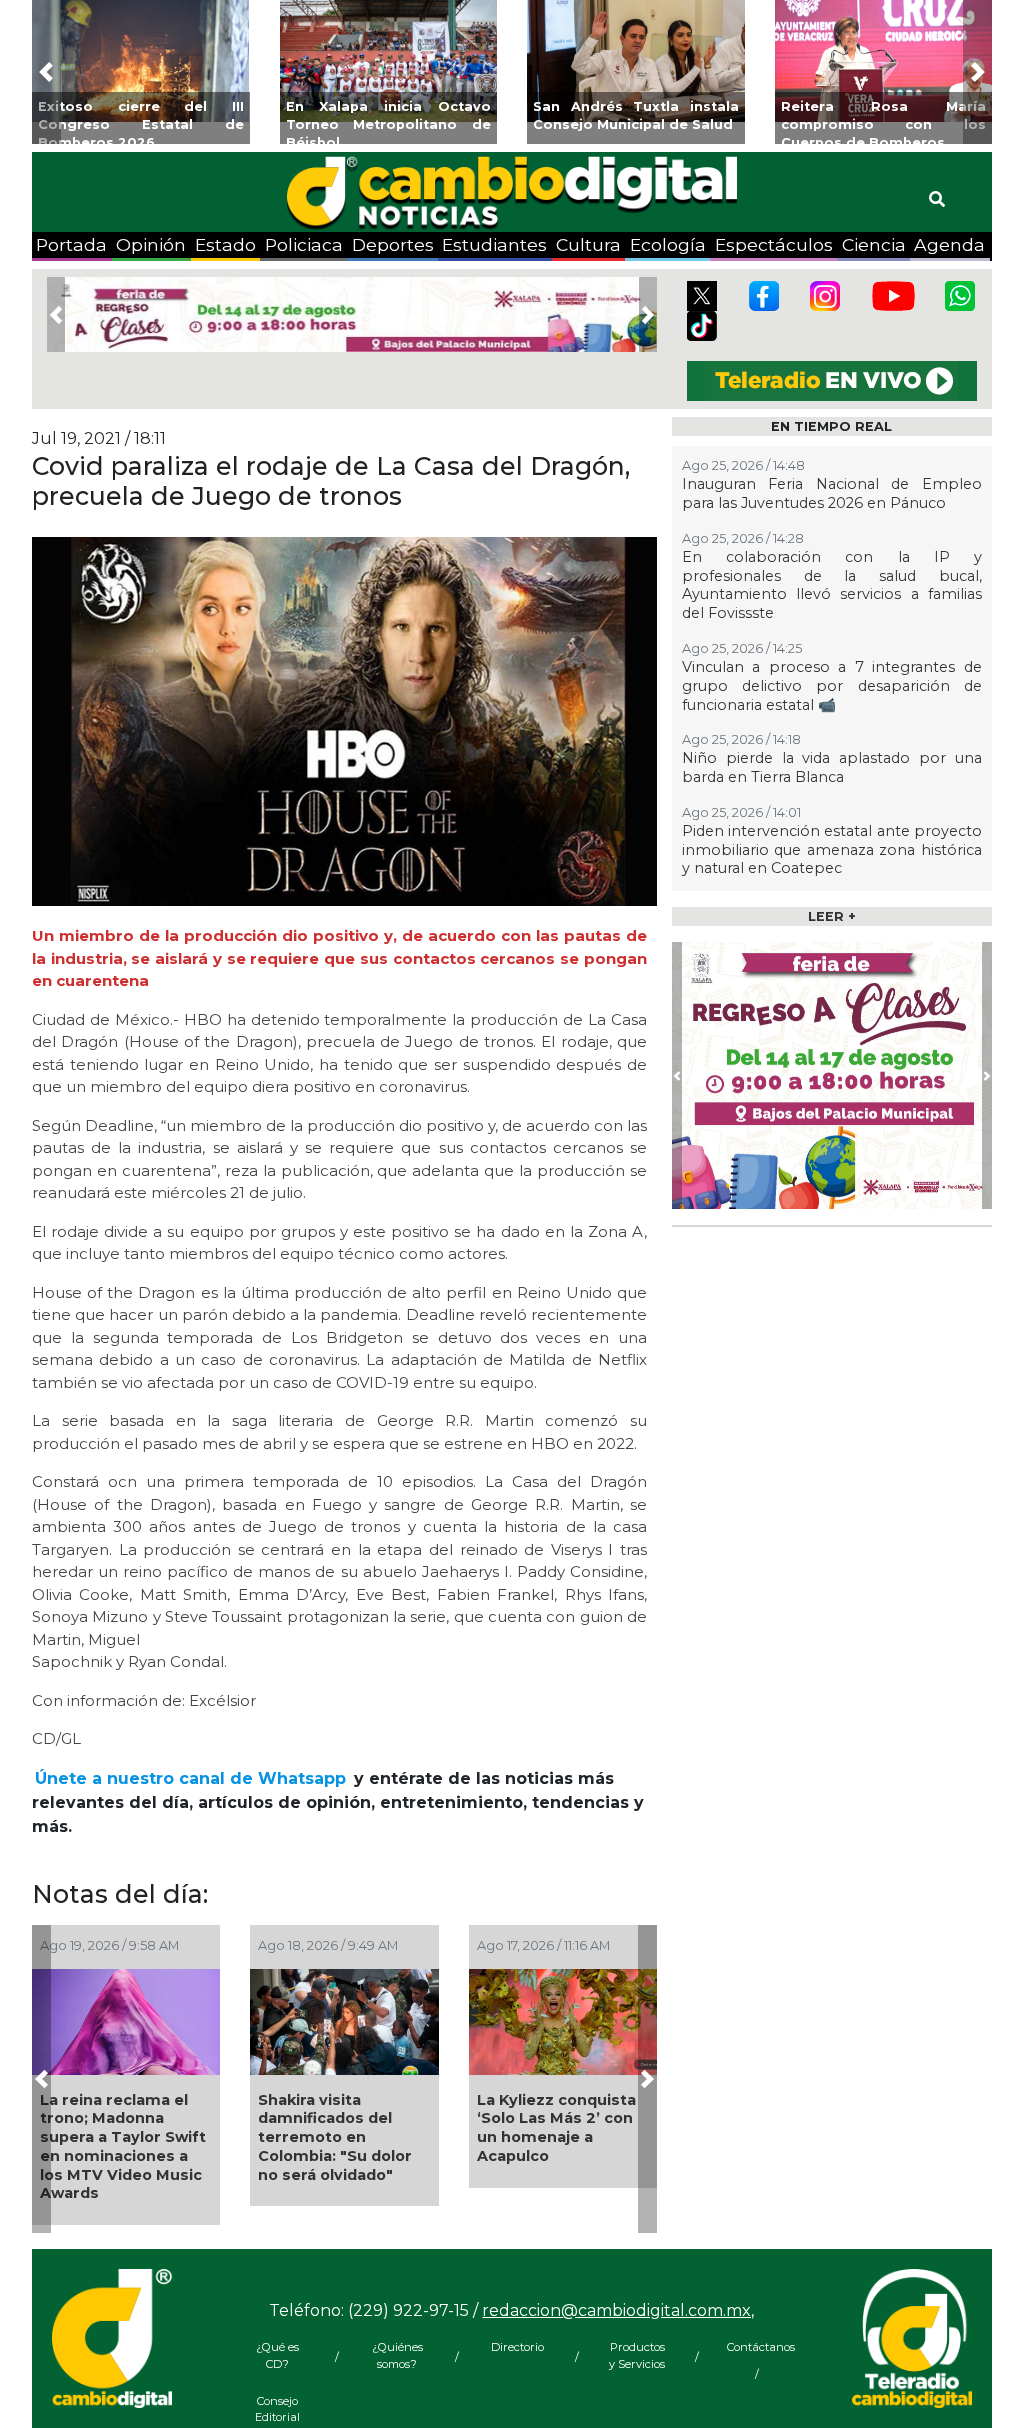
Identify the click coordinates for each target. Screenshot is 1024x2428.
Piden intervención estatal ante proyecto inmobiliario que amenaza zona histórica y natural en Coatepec (832, 849)
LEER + (832, 916)
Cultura (588, 244)
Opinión (151, 244)
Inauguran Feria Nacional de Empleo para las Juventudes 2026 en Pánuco (832, 493)
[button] (46, 72)
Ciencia (874, 244)
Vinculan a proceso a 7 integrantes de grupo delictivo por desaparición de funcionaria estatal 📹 (832, 685)
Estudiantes (494, 244)
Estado (225, 244)
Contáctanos (757, 2347)
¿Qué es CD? (277, 2355)
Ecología (668, 244)
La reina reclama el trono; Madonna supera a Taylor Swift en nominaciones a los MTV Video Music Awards (123, 2147)
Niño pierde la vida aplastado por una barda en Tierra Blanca (832, 767)
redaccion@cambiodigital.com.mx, (618, 2310)
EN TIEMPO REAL (831, 426)
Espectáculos (774, 244)
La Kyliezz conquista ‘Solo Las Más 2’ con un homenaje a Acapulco (556, 2128)
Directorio (517, 2347)
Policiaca (304, 244)
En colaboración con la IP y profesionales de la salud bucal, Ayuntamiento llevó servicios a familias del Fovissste (832, 585)
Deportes (393, 244)
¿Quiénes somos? (397, 2355)
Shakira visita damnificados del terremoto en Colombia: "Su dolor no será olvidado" (335, 2137)
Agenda (949, 244)
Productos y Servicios (637, 2355)
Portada (71, 244)
